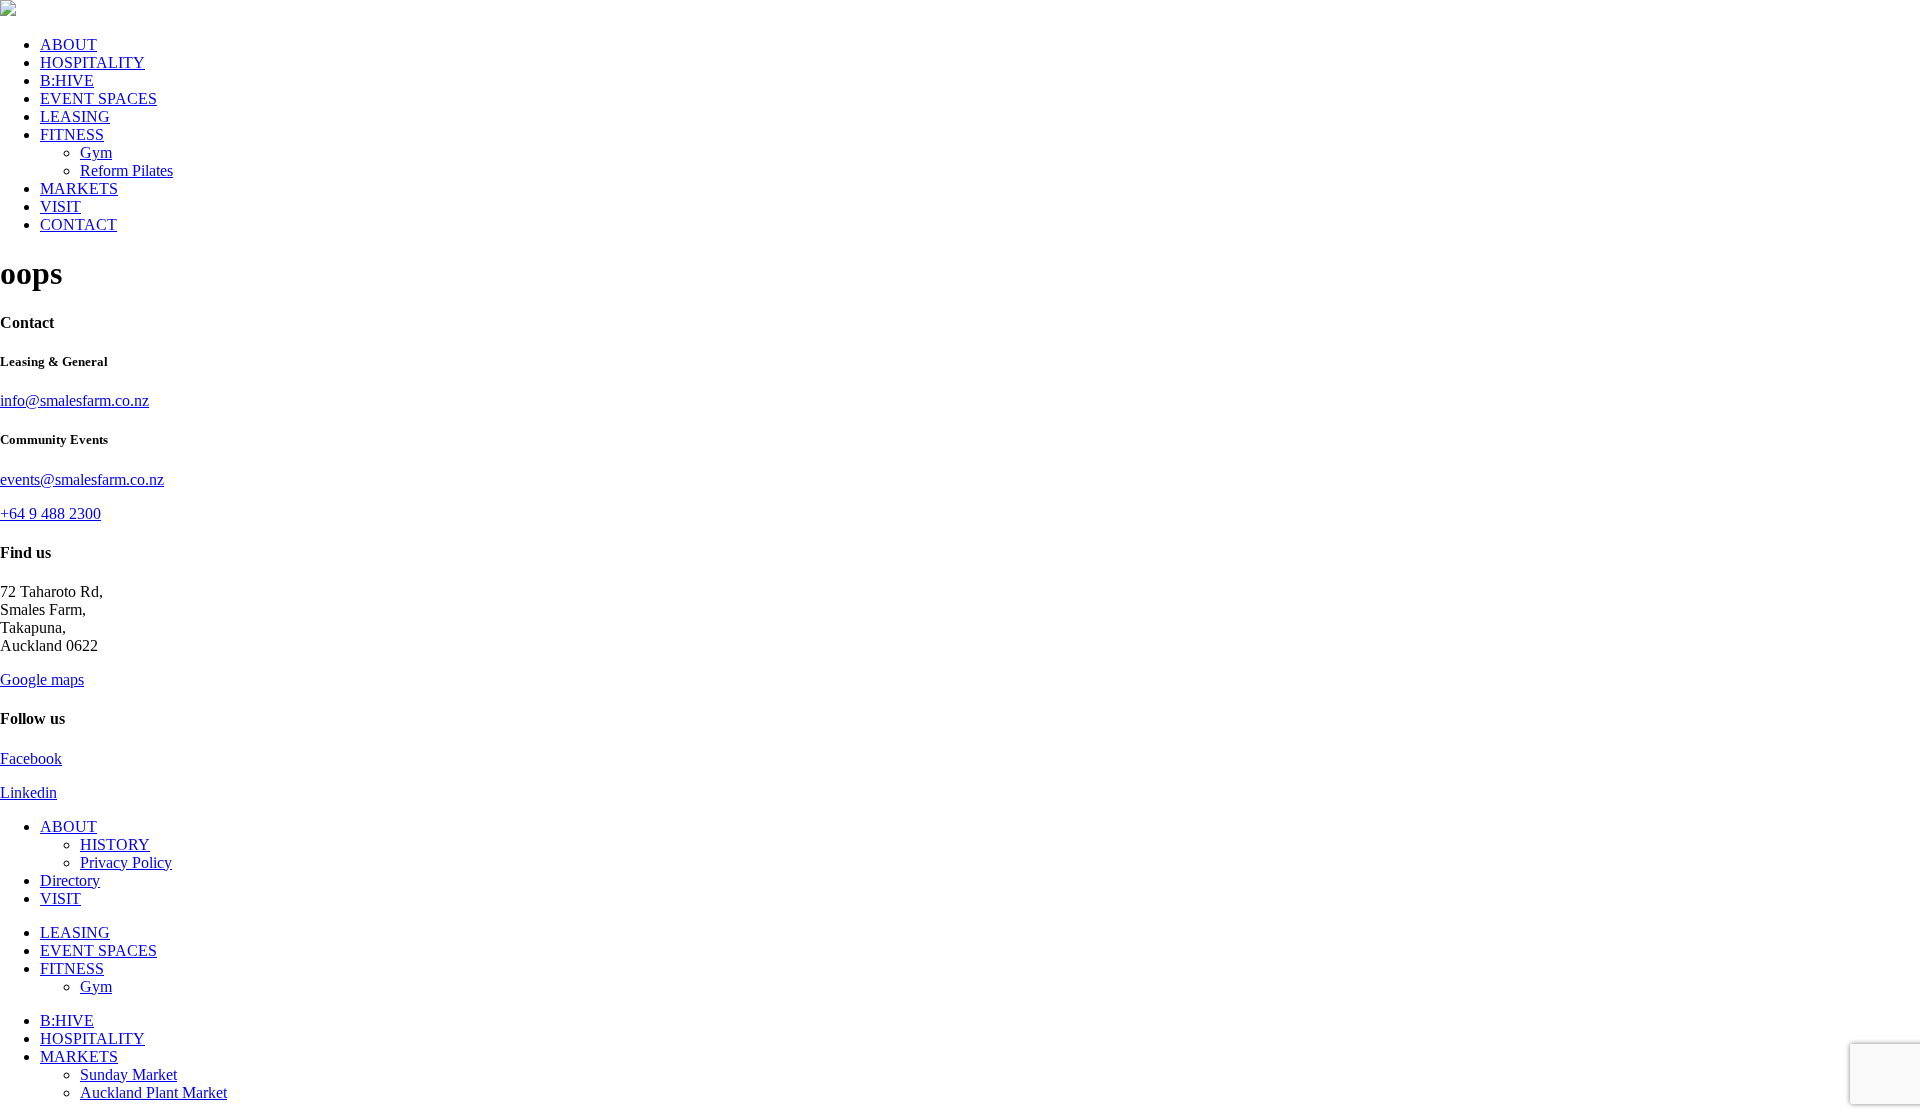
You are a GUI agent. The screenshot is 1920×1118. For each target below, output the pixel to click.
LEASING (75, 116)
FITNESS (72, 134)
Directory (70, 880)
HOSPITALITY (92, 62)
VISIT (60, 206)
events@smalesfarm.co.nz (82, 479)
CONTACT (78, 224)
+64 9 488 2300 (50, 513)
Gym (96, 152)
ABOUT (68, 44)
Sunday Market (128, 1074)
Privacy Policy (126, 862)
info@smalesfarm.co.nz (74, 400)
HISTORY (115, 844)
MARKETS (79, 188)
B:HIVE (67, 80)
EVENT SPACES (98, 98)
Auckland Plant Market (153, 1092)
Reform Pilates (126, 170)
